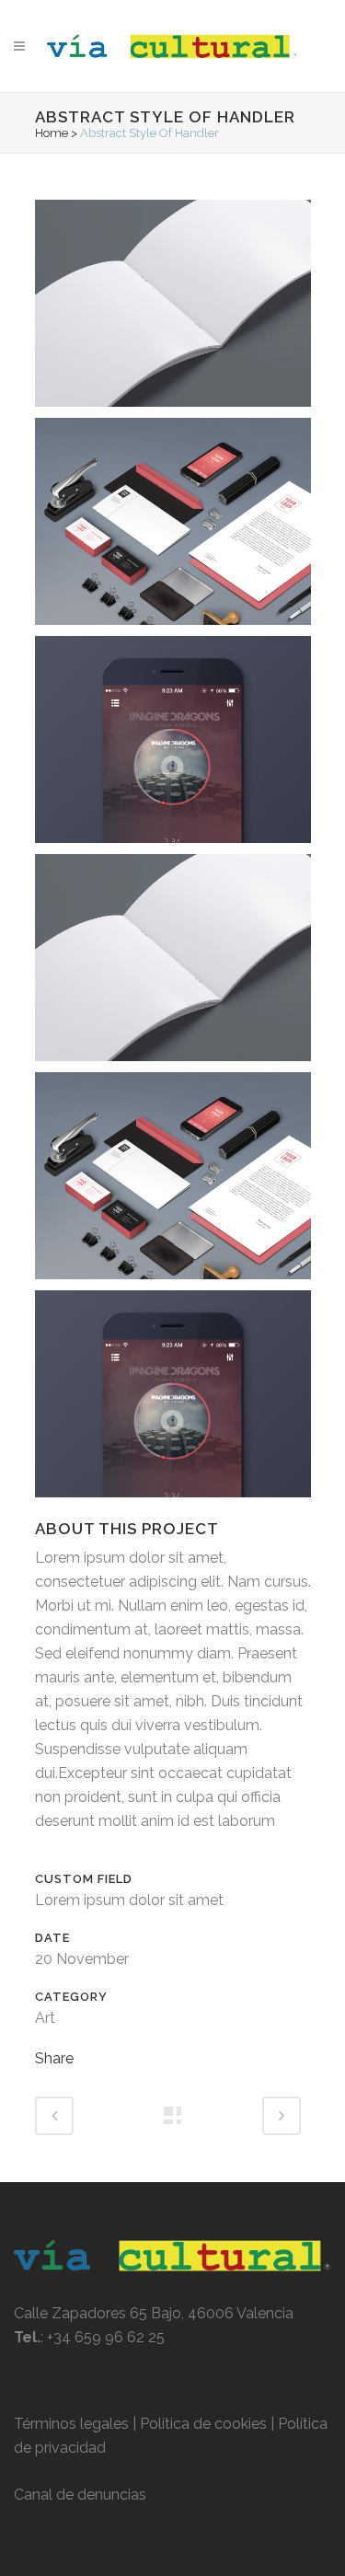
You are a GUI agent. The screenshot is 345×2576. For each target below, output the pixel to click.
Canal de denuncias (80, 2495)
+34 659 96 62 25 (106, 2337)
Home (52, 133)
